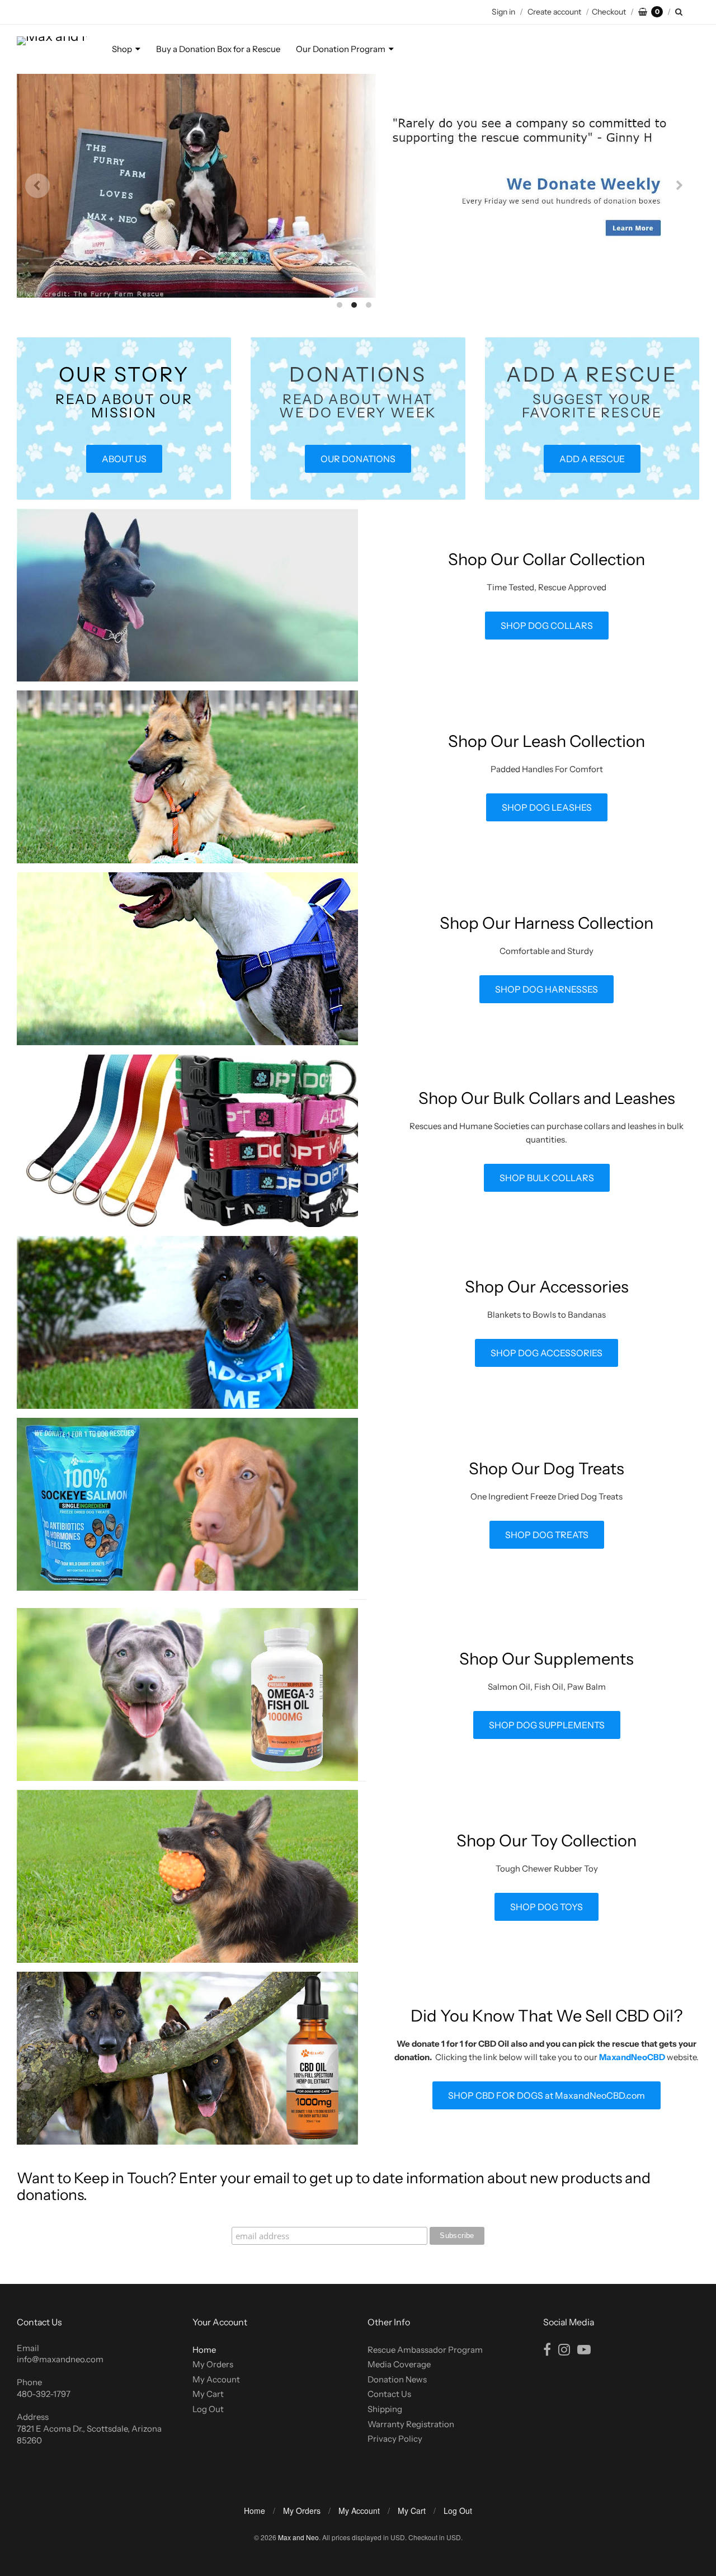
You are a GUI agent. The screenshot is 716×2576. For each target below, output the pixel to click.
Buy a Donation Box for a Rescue (218, 49)
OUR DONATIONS (358, 459)
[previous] (37, 186)
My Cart (208, 2394)
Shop (122, 49)
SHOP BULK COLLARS (547, 1178)
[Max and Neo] (52, 49)
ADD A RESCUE (592, 459)
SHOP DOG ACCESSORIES (547, 1353)
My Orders (213, 2364)
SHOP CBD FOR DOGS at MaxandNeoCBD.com (547, 2095)
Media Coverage (399, 2364)
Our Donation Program (341, 49)
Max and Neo (298, 2537)
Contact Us (389, 2394)
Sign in (503, 12)
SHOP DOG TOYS (547, 1907)
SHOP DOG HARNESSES (547, 989)
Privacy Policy (395, 2439)
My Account (216, 2379)
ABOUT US (124, 459)
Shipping (385, 2409)
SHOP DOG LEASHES (547, 807)
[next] (679, 186)
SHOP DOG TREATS (547, 1535)
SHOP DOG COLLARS (547, 626)
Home (204, 2350)
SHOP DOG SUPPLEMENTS (547, 1725)
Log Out (208, 2409)
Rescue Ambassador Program (425, 2350)
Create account (554, 12)
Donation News (397, 2379)
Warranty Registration (411, 2424)
